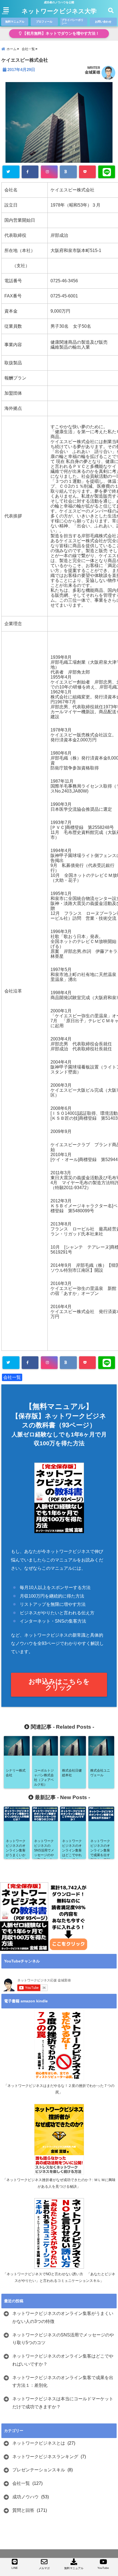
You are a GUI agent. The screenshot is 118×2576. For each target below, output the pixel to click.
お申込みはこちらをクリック (59, 1684)
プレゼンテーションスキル (39, 2470)
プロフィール (44, 22)
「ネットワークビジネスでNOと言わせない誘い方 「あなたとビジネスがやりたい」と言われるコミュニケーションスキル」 (59, 2277)
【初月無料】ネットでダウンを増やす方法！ (60, 33)
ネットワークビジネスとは (39, 2443)
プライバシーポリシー (72, 22)
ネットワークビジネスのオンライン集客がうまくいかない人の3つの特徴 (63, 2317)
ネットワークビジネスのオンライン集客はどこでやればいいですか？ (63, 2360)
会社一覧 (12, 1377)
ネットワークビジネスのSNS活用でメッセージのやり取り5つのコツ (63, 2339)
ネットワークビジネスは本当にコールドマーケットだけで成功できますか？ (63, 2403)
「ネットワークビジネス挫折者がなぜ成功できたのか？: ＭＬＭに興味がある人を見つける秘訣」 (59, 2183)
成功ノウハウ (26, 2497)
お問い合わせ (103, 22)
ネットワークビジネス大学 (59, 11)
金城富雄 (92, 72)
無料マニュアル (15, 22)
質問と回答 (23, 2510)
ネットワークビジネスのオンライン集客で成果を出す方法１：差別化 (63, 2382)
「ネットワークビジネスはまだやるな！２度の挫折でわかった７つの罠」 (59, 2089)
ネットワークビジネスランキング (45, 2457)
